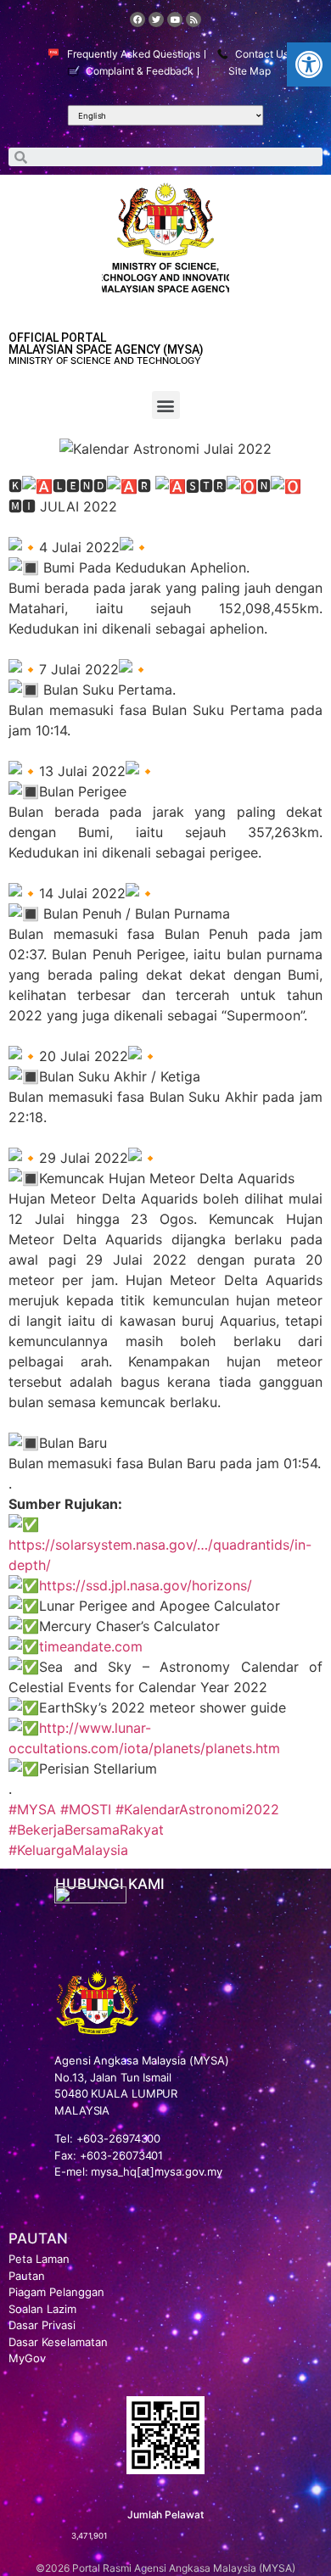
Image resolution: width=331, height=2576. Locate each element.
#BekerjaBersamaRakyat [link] (86, 1830)
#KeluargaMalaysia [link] (68, 1850)
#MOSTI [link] (86, 1809)
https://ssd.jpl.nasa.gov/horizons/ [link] (146, 1585)
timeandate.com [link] (91, 1646)
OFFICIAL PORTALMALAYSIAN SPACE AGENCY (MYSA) (106, 344)
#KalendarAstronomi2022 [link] (197, 1809)
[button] (309, 64)
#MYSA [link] (32, 1809)
